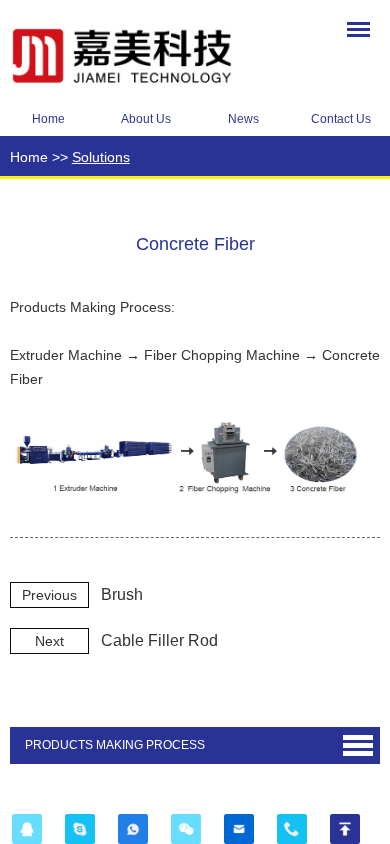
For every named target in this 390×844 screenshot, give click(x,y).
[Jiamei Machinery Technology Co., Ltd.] (140, 53)
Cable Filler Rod (159, 640)
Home (48, 119)
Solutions (101, 157)
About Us (146, 119)
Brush (122, 594)
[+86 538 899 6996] (291, 829)
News (243, 119)
